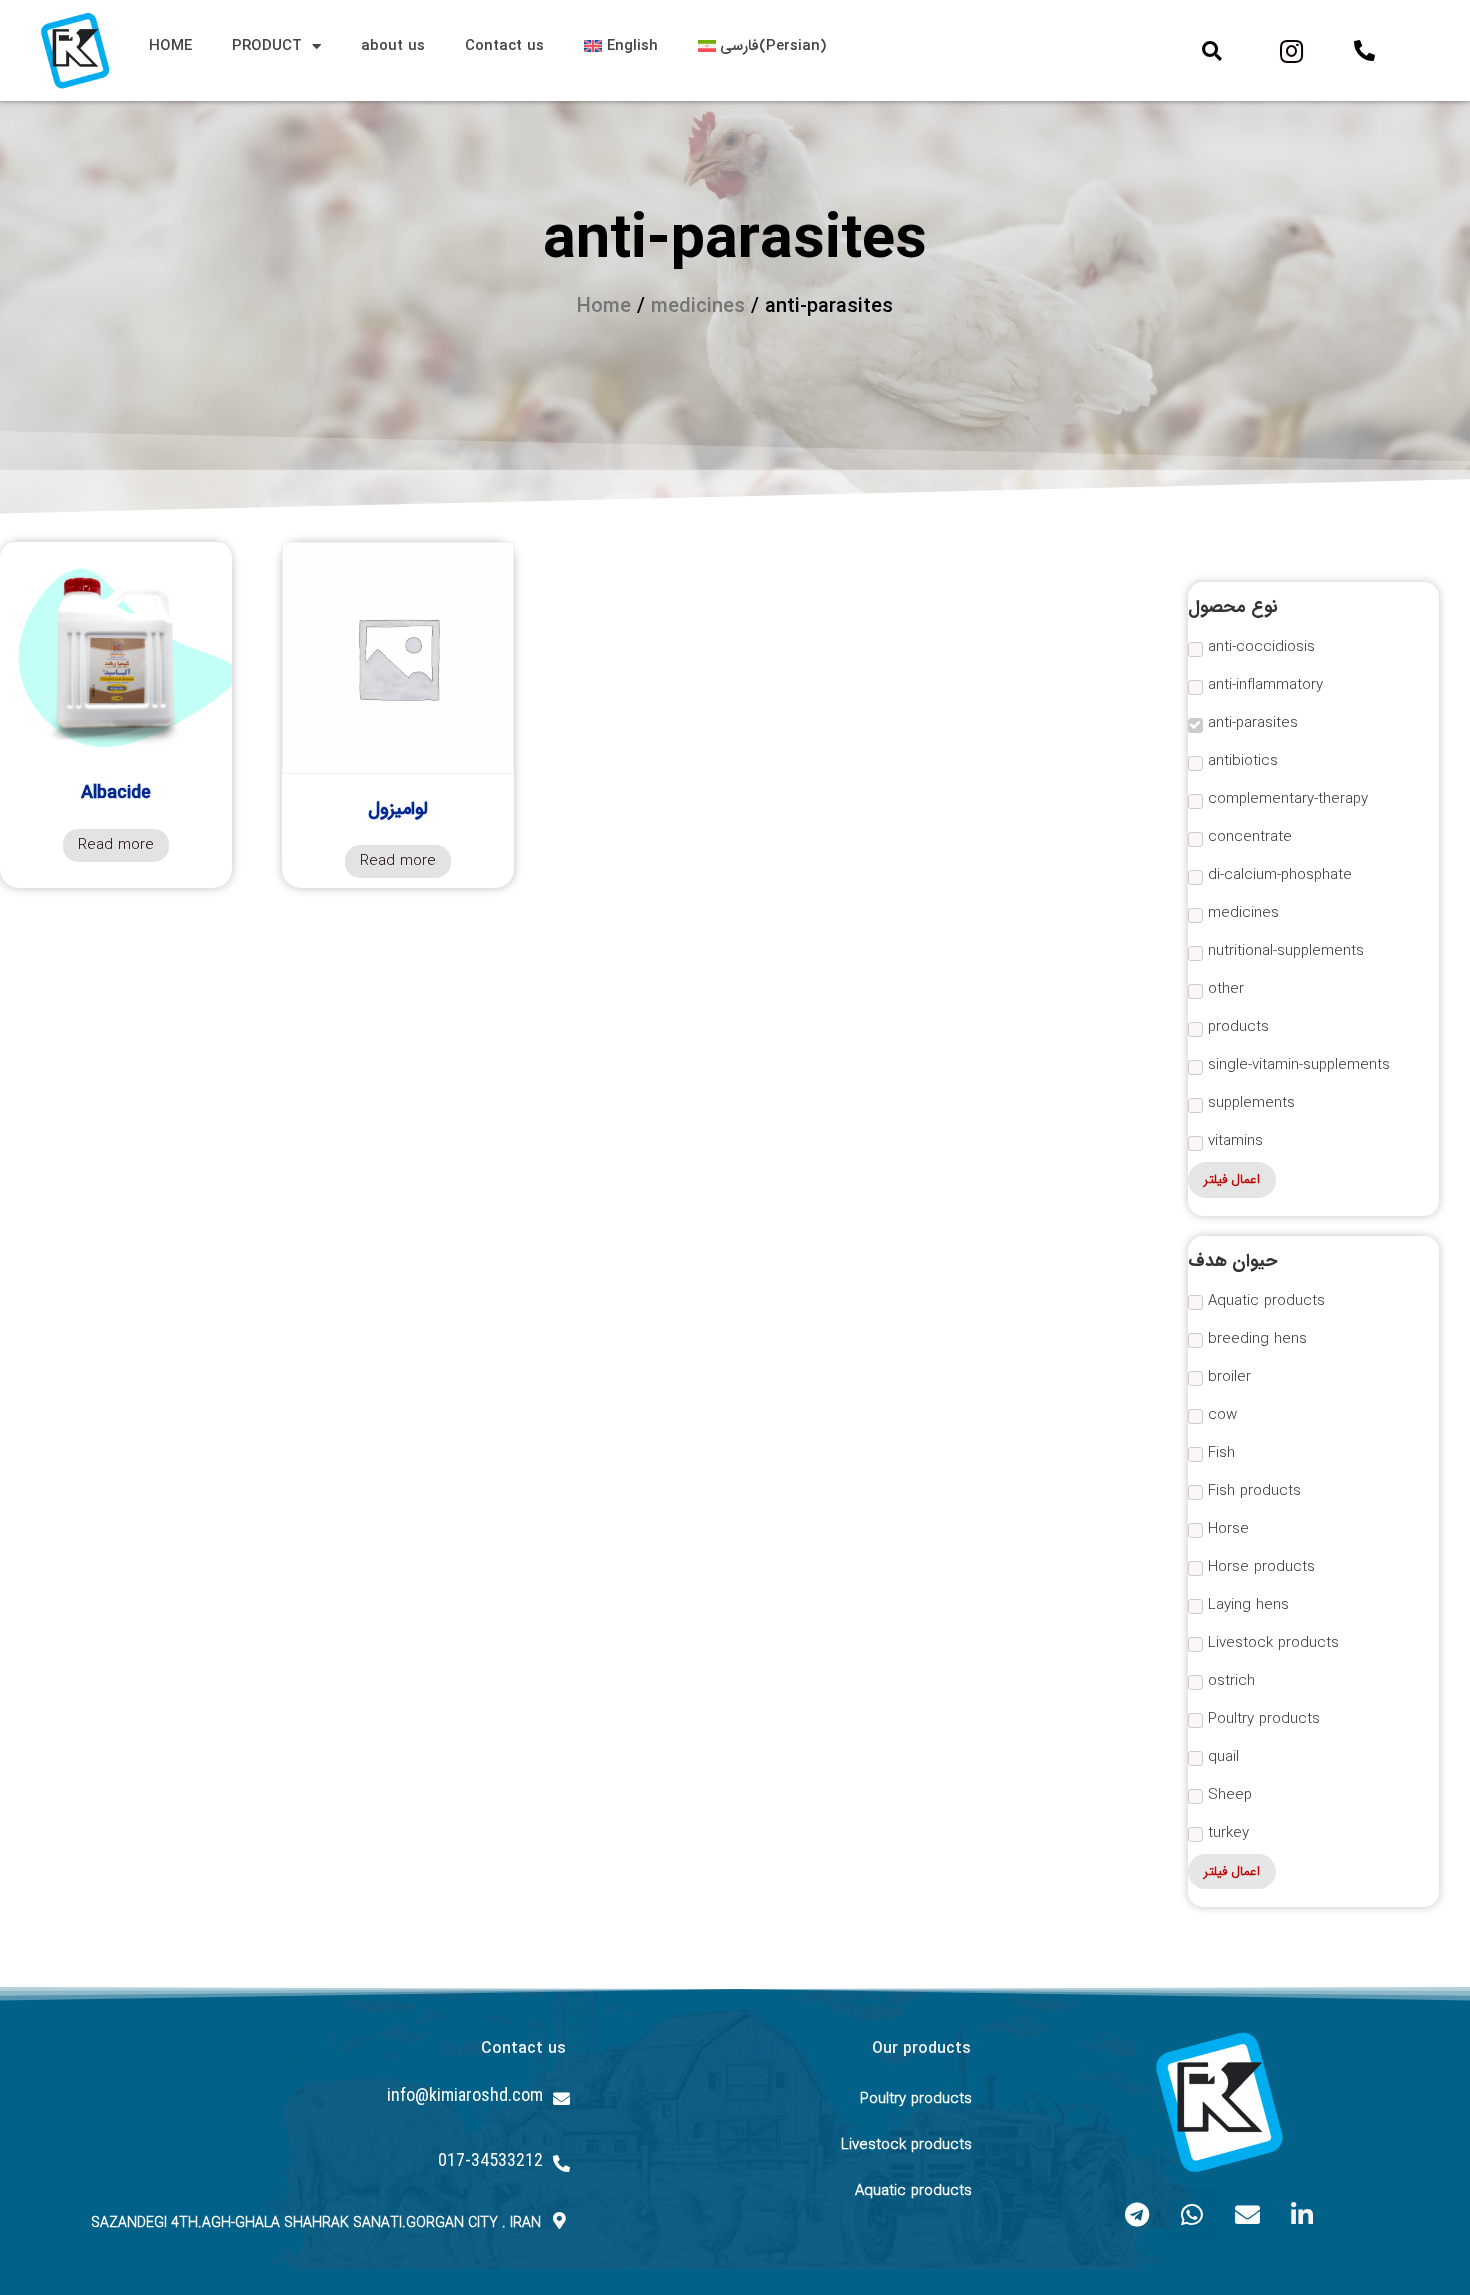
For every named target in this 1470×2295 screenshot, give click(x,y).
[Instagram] (1291, 51)
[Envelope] (1247, 2214)
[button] (1212, 51)
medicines (698, 306)
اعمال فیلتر (1232, 1179)
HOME (170, 46)
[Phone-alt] (1364, 51)
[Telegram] (1137, 2214)
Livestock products (906, 2145)
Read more (116, 845)
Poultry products (916, 2099)
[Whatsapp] (1192, 2214)
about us (393, 46)
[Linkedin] (1302, 2214)
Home (604, 306)
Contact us (504, 46)
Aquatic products (913, 2191)
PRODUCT (267, 46)
